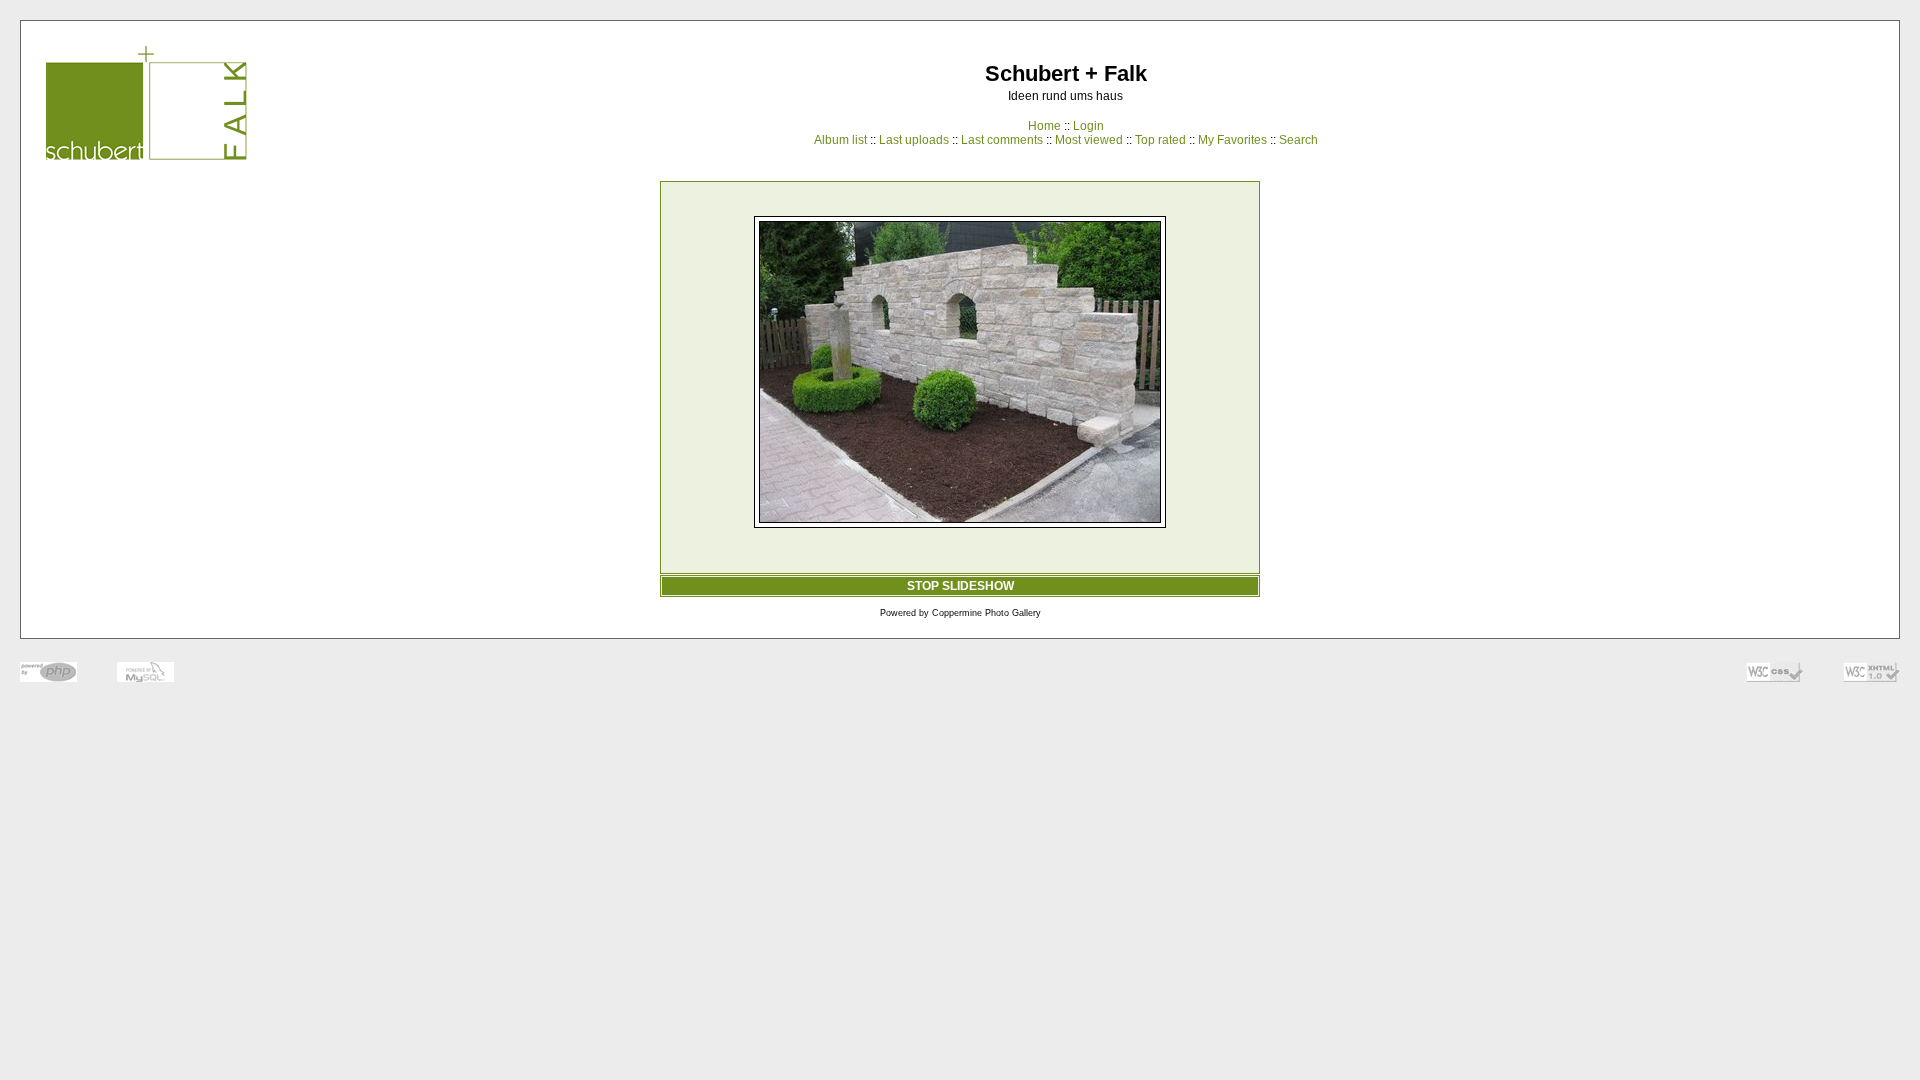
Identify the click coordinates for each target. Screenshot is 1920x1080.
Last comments (1002, 140)
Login (1088, 126)
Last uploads (914, 140)
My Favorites (1232, 140)
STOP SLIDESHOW (960, 586)
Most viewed (1089, 140)
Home (1044, 126)
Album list (840, 140)
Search (1298, 140)
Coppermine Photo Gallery (986, 613)
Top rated (1160, 140)
